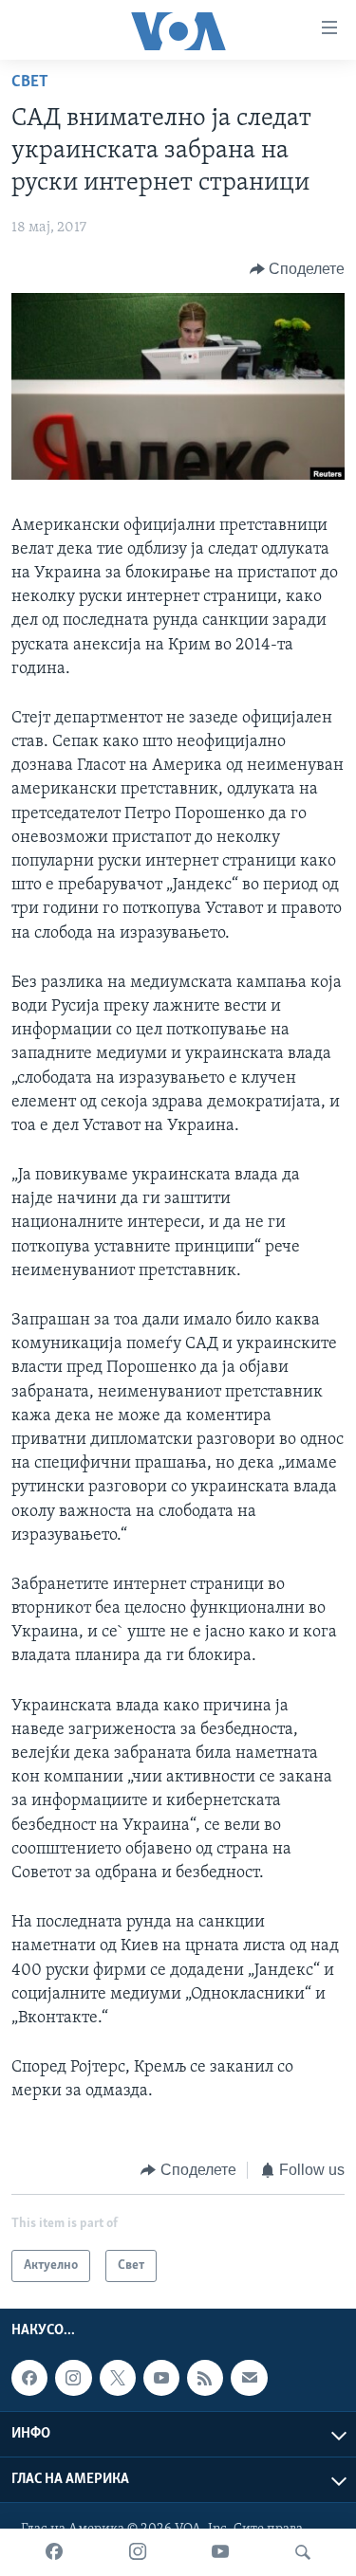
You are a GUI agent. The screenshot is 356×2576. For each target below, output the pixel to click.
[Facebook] (54, 2552)
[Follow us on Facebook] (29, 2378)
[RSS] (205, 2378)
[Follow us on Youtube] (161, 2378)
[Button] (298, 269)
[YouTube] (220, 2552)
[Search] (303, 2552)
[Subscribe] (249, 2378)
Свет (30, 82)
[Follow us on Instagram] (73, 2378)
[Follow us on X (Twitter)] (118, 2378)
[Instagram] (138, 2552)
